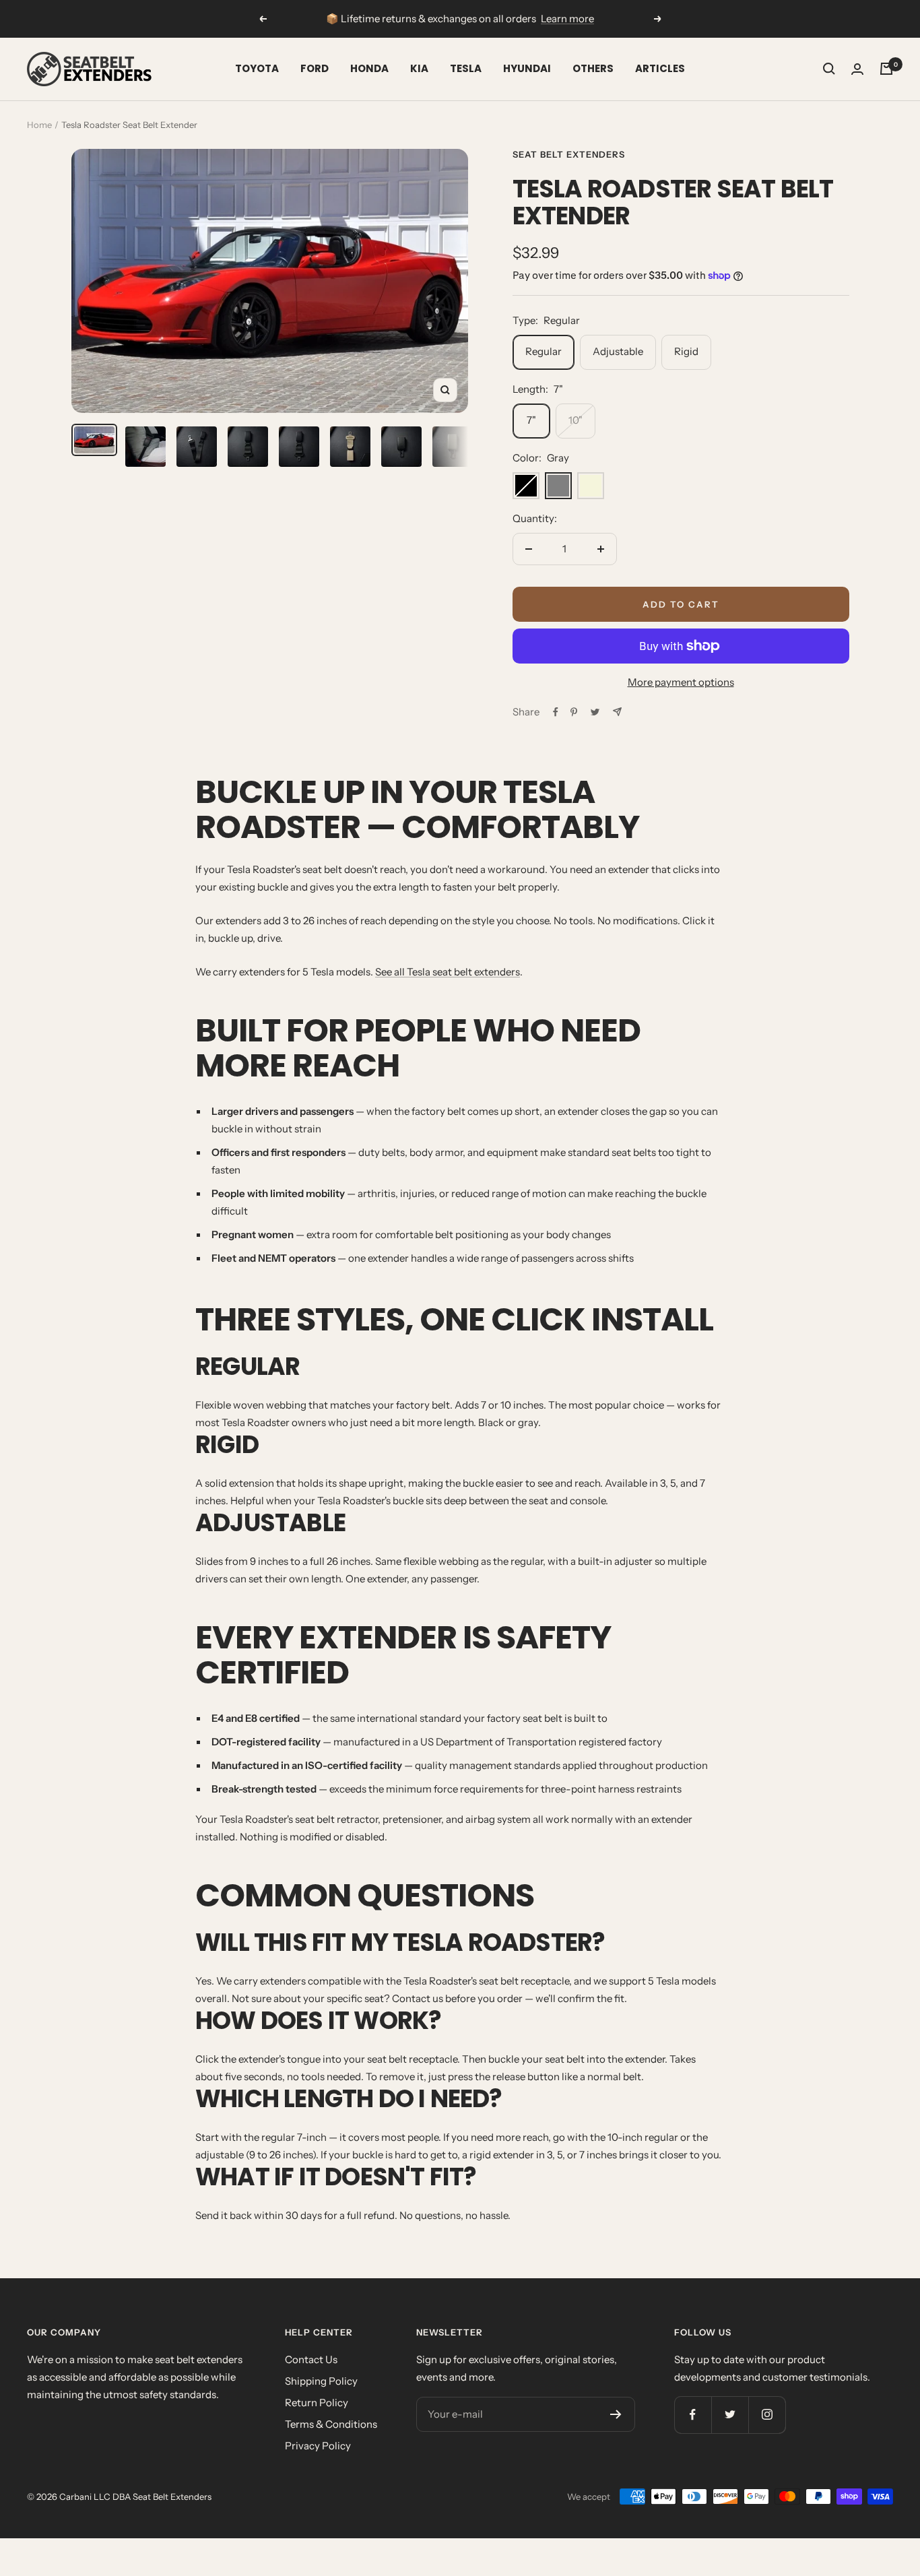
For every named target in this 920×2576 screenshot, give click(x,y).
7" (531, 420)
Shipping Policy (321, 2381)
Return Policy (317, 2403)
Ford (315, 68)
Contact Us (311, 2359)
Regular (544, 351)
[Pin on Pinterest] (574, 712)
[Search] (829, 69)
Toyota (257, 68)
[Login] (857, 69)
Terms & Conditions (331, 2424)
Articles (660, 68)
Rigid (686, 351)
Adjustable (618, 351)
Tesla (466, 68)
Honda (369, 68)
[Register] (616, 2414)
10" (576, 420)
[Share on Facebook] (556, 712)
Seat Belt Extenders (569, 154)
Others (593, 68)
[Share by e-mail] (617, 712)
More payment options (681, 682)
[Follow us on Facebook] (693, 2415)
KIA (419, 68)
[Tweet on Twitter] (595, 712)
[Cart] (886, 69)
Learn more (567, 19)
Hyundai (527, 68)
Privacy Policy (318, 2446)
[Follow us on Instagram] (767, 2415)
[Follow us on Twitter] (730, 2415)
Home (39, 125)
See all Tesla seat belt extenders (448, 972)
